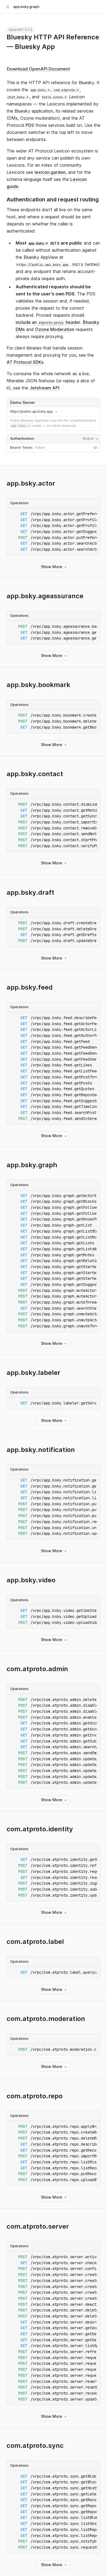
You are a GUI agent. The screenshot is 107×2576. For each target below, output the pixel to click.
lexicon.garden (50, 172)
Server (54, 402)
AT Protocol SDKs (25, 362)
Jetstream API (44, 388)
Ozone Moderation (55, 329)
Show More (52, 567)
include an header (48, 322)
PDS (30, 125)
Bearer (91, 439)
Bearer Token (21, 448)
